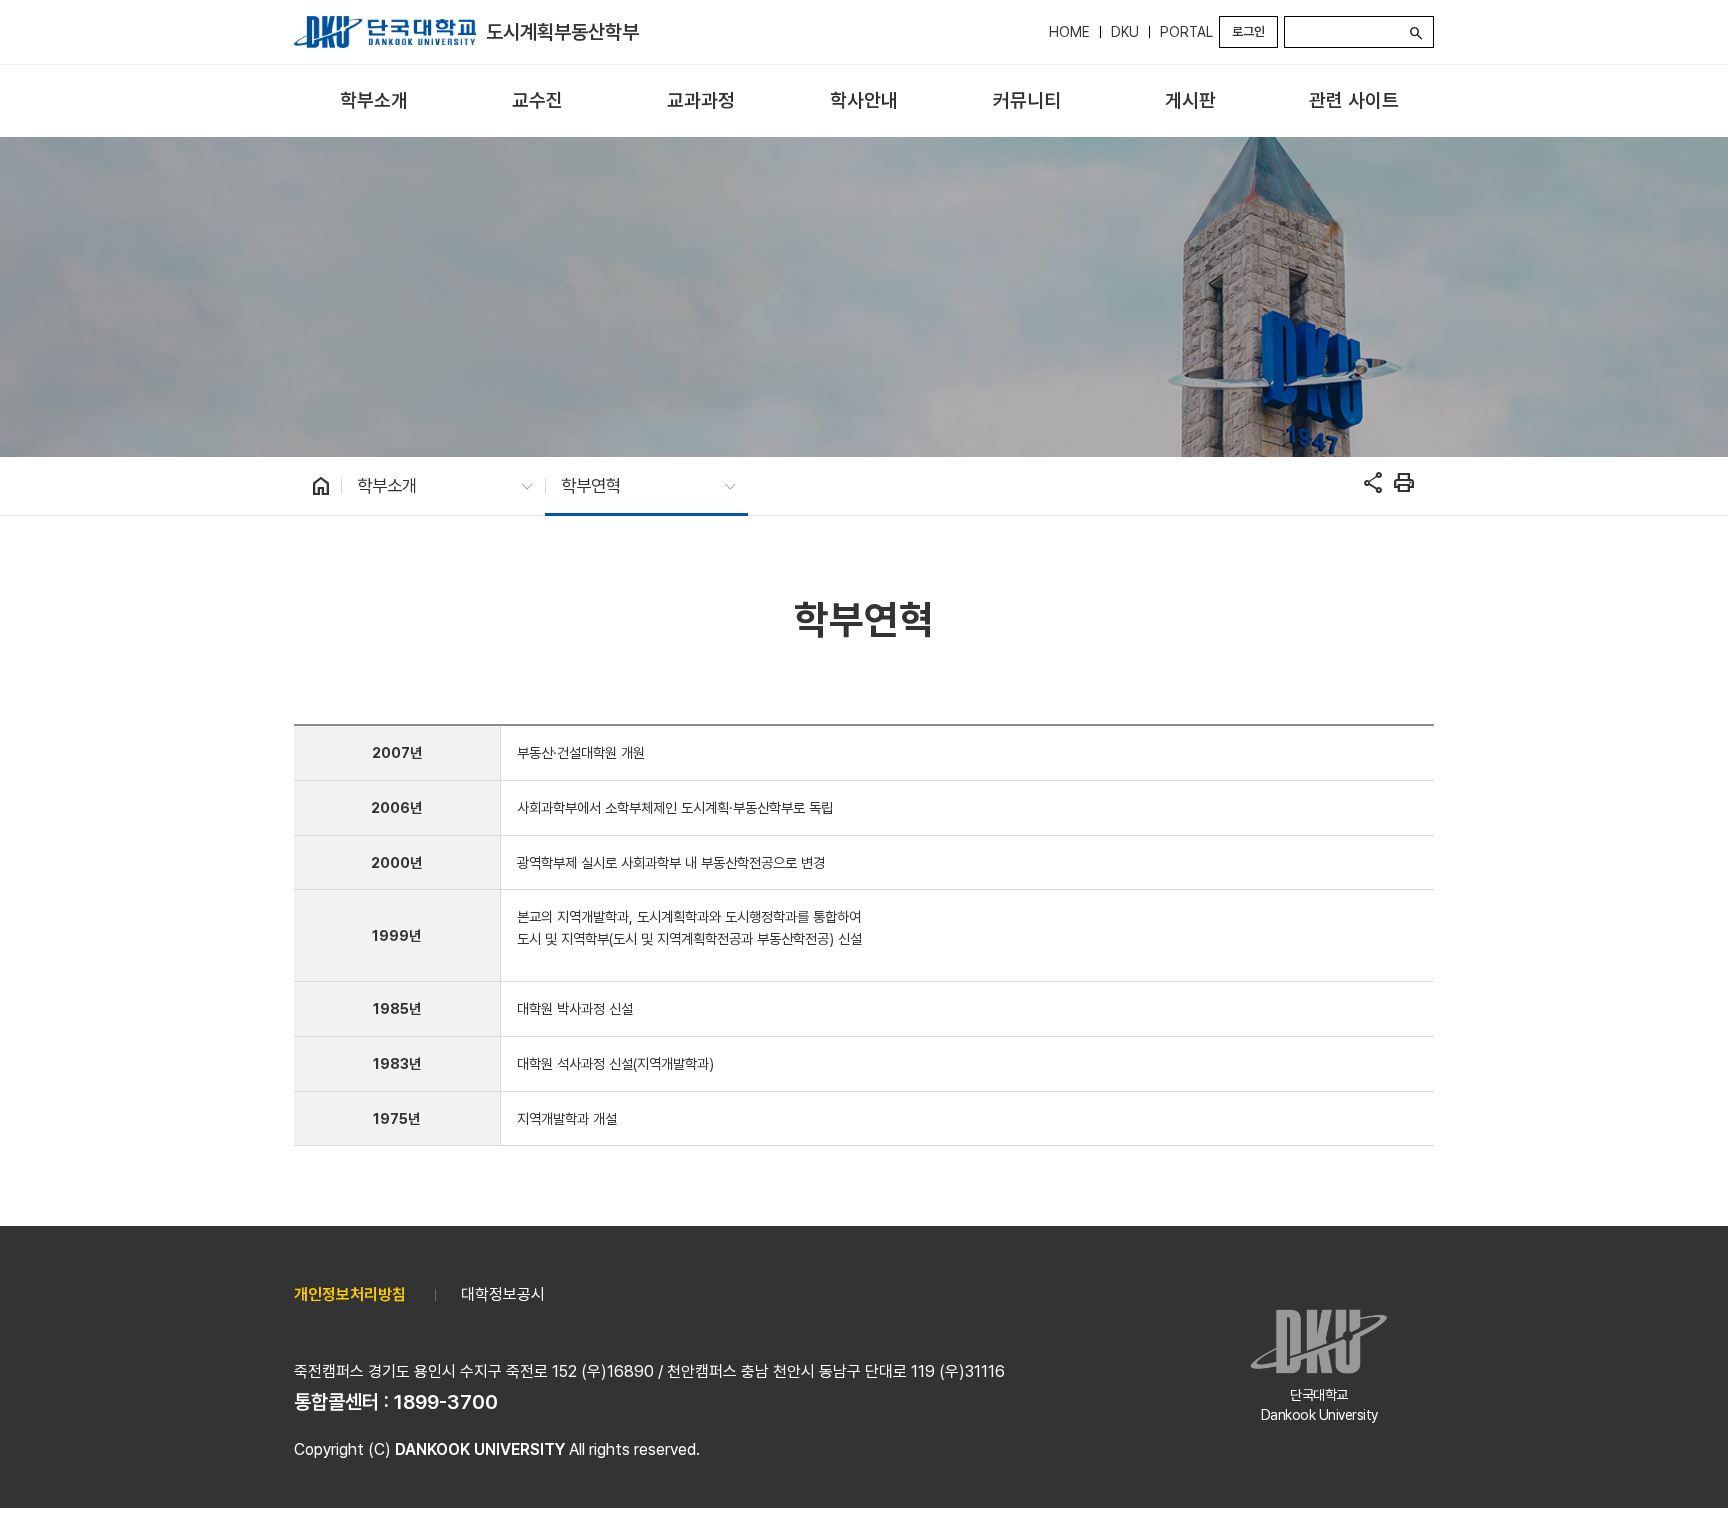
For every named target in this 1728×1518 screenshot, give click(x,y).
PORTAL (1186, 32)
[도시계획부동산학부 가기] (385, 32)
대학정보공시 (503, 1294)
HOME (1069, 32)
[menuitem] (373, 101)
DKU (1125, 32)
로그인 (1248, 31)
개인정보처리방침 (350, 1294)
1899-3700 (446, 1402)
